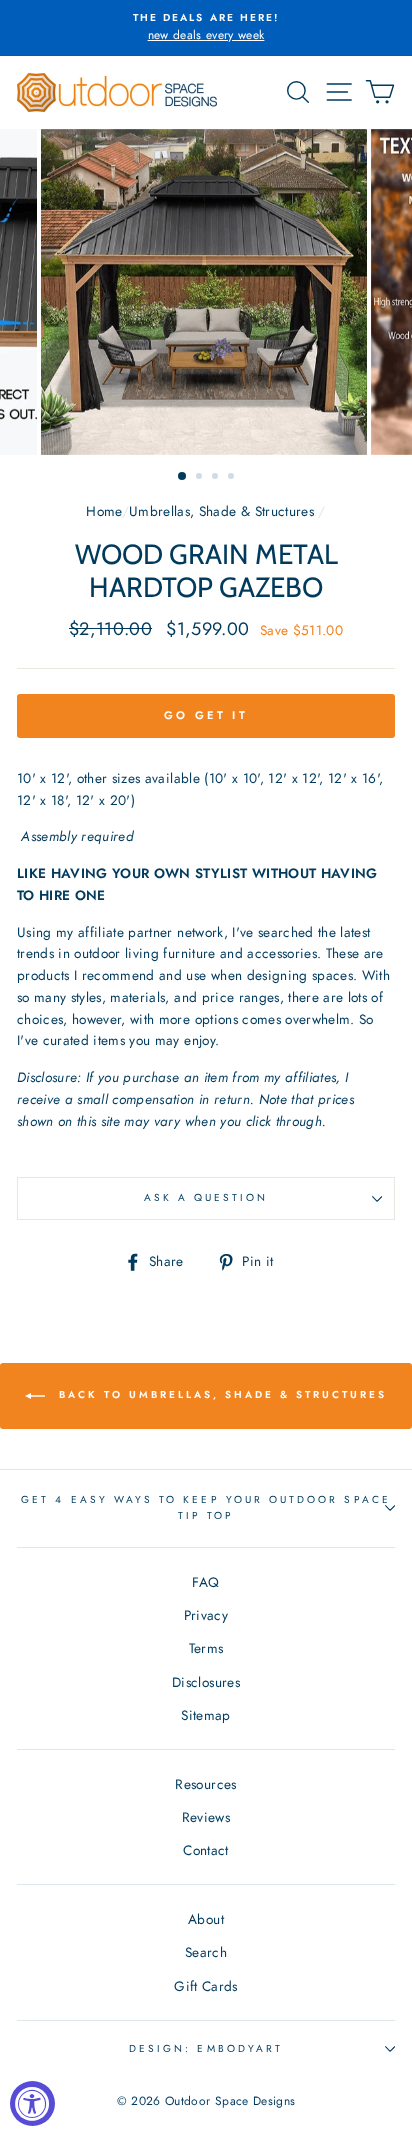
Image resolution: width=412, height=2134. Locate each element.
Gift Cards (205, 1986)
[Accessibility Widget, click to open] (32, 2103)
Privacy (206, 1615)
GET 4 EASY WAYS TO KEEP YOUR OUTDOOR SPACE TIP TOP (206, 1507)
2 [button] (201, 478)
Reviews (206, 1817)
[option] (206, 28)
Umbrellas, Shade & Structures (221, 511)
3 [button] (217, 478)
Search (206, 1952)
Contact (205, 1850)
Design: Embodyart (206, 2048)
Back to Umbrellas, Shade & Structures (220, 1394)
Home (103, 511)
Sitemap (205, 1715)
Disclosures (206, 1682)
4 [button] (233, 478)
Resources (205, 1784)
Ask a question (206, 1197)
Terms (206, 1648)
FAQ (205, 1582)
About (206, 1919)
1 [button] (183, 477)
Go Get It (206, 715)
